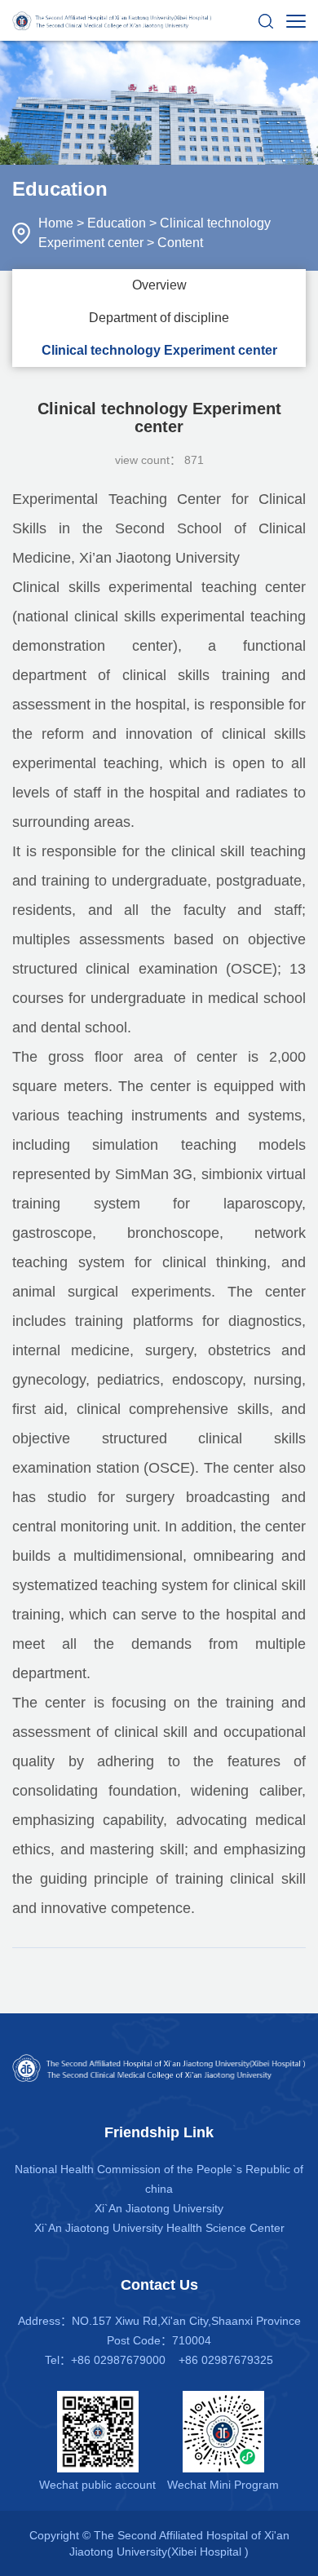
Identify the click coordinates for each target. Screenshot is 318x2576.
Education (117, 223)
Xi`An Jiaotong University (159, 2208)
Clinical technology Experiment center (159, 350)
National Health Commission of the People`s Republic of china (159, 2179)
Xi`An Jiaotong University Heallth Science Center (159, 2228)
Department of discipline (159, 318)
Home (56, 223)
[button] (266, 20)
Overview (159, 285)
